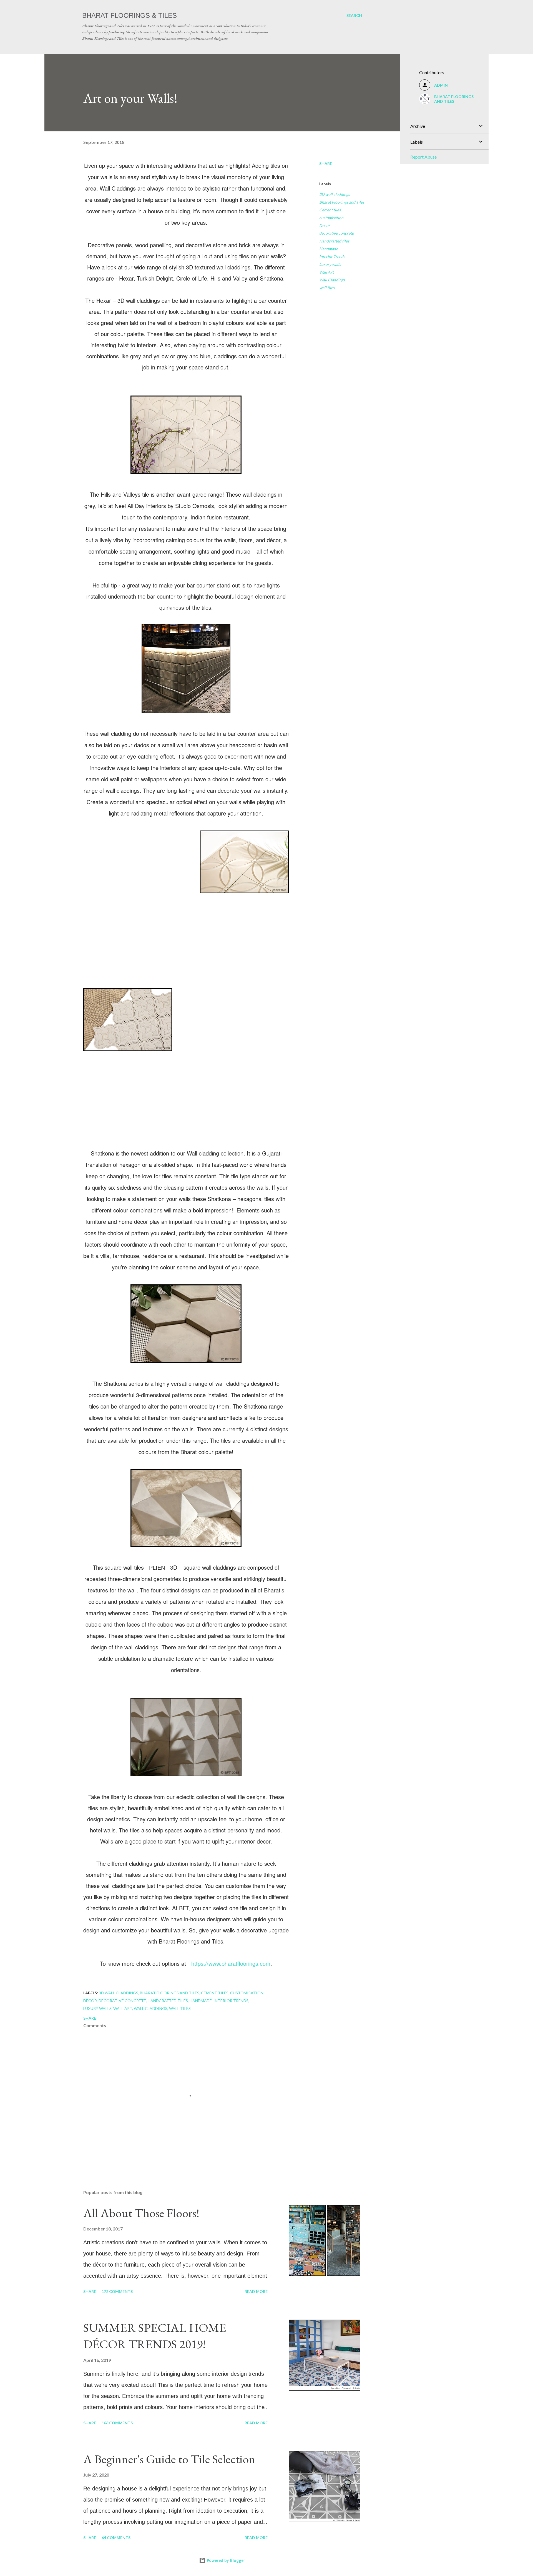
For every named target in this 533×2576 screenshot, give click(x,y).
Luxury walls (330, 264)
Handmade (329, 249)
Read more (256, 2291)
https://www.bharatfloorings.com (231, 1963)
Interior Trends (332, 257)
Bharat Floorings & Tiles (130, 15)
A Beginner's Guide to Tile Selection (169, 2459)
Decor (325, 225)
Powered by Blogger (225, 2560)
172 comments (117, 2291)
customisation (331, 218)
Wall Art (326, 272)
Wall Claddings (332, 280)
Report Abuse (423, 157)
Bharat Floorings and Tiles (342, 202)
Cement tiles (330, 210)
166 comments (117, 2423)
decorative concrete (336, 233)
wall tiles (327, 288)
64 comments (116, 2538)
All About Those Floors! (141, 2213)
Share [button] (326, 163)
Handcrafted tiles (334, 241)
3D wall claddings (335, 194)
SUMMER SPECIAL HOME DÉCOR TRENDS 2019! (155, 2336)
